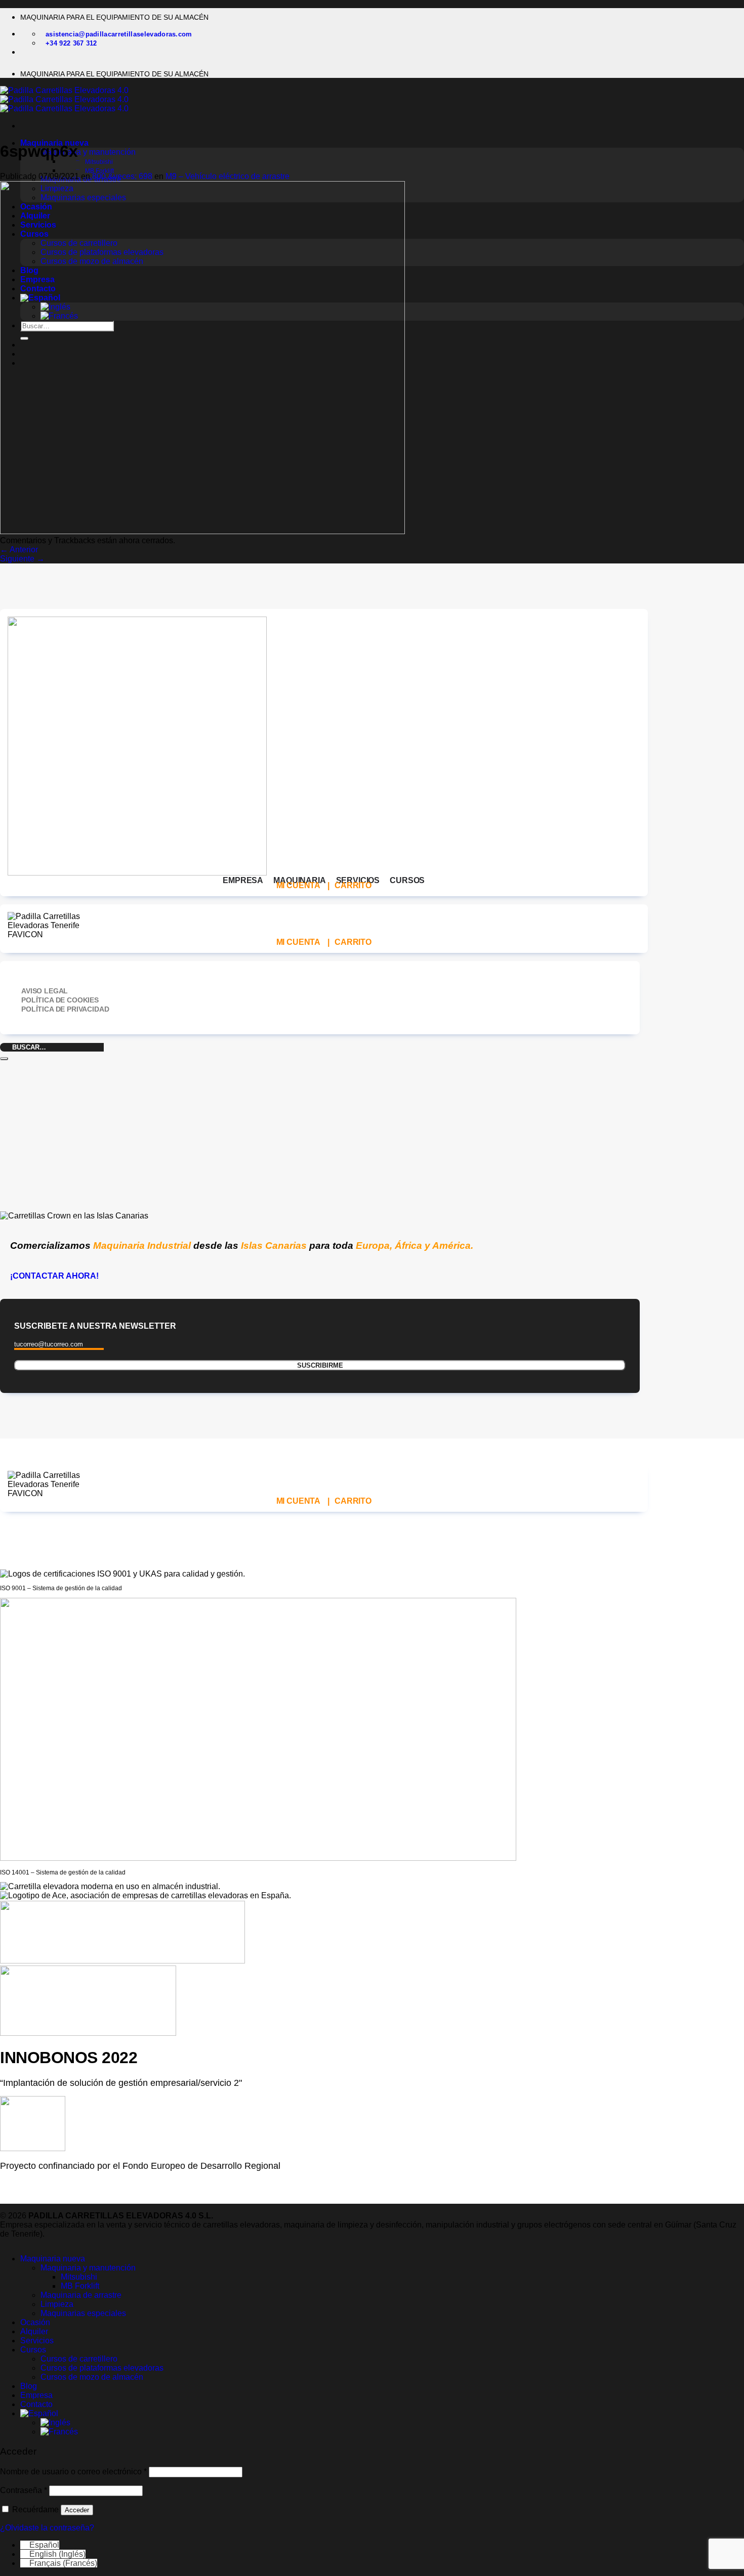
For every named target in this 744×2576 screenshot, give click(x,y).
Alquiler (34, 2331)
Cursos (33, 2350)
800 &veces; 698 (122, 176)
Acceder (77, 2510)
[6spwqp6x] (202, 531)
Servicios (37, 2341)
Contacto (36, 2404)
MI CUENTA (299, 885)
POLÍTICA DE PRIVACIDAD (65, 1009)
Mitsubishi (99, 162)
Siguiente (22, 559)
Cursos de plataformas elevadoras (102, 2368)
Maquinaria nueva (53, 2259)
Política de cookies (60, 1000)
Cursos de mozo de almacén (92, 2377)
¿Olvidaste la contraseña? (47, 2528)
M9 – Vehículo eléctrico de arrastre (228, 176)
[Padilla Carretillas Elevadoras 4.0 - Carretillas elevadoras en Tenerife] (64, 99)
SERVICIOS (358, 880)
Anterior (19, 550)
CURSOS (407, 880)
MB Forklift (99, 171)
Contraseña (24, 2490)
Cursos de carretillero (79, 2359)
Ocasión (35, 2322)
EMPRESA (243, 880)
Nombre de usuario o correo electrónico (73, 2472)
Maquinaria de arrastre (81, 2295)
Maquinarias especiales (83, 2313)
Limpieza (57, 2304)
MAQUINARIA (299, 880)
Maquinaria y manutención (88, 152)
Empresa (36, 2395)
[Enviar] (4, 1059)
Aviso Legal (45, 991)
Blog (29, 2386)
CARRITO (353, 885)
